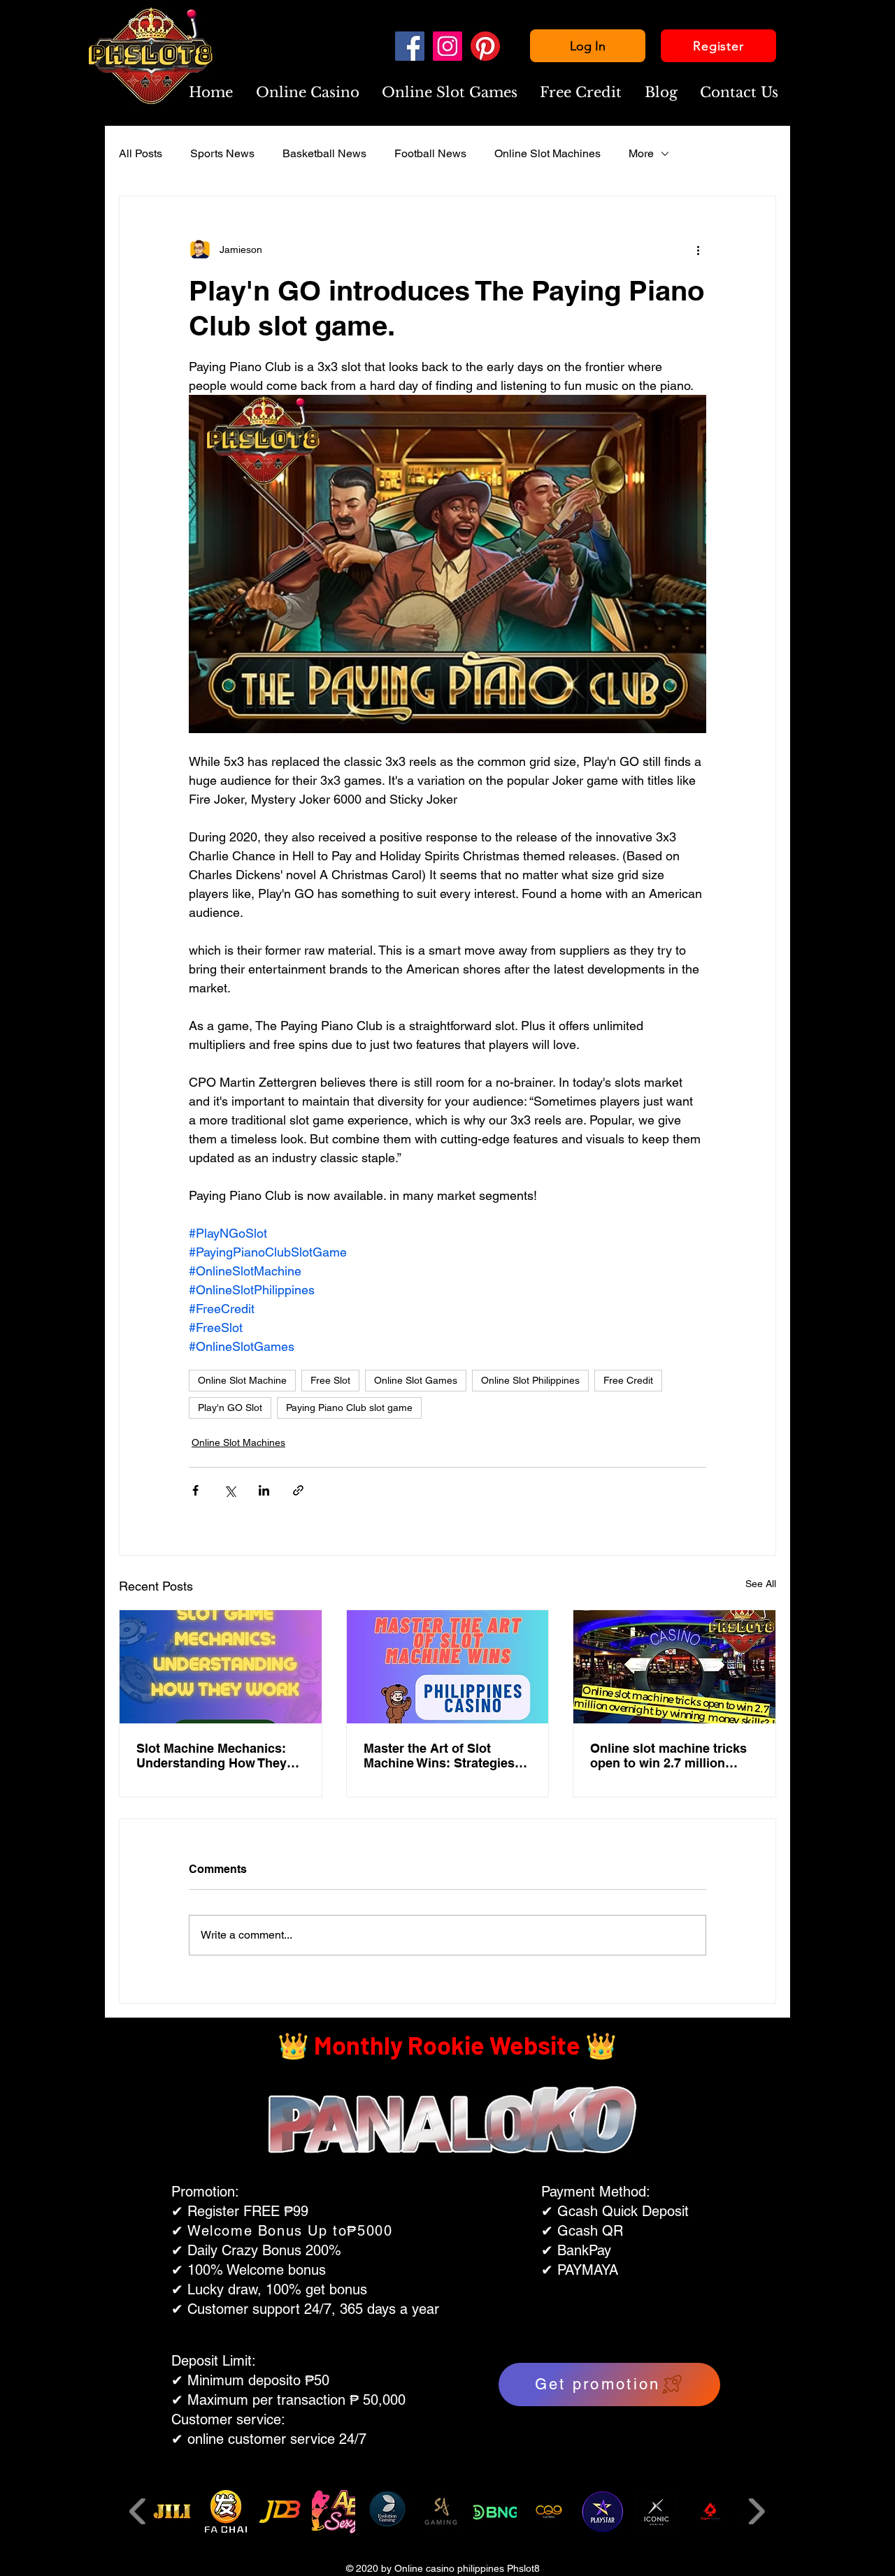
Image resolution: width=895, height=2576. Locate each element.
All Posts (141, 153)
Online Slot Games (416, 1380)
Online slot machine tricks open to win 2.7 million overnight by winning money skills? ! (668, 1756)
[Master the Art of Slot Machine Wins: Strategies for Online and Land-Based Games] (448, 1667)
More (641, 153)
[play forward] (756, 2511)
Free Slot (330, 1380)
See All (761, 1584)
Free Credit (628, 1380)
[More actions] (698, 249)
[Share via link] (298, 1490)
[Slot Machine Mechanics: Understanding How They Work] (221, 1667)
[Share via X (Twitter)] (230, 1490)
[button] (307, 93)
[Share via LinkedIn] (264, 1490)
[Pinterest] (485, 46)
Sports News (222, 153)
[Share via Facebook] (195, 1490)
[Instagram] (447, 46)
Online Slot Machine (242, 1380)
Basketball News (324, 153)
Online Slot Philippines (530, 1380)
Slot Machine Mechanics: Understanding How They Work (212, 1756)
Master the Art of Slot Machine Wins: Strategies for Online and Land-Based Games (444, 1756)
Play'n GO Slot (230, 1408)
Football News (430, 153)
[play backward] (138, 2511)
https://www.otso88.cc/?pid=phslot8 (426, 2297)
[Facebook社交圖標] (410, 46)
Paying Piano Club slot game (349, 1408)
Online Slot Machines (547, 153)
